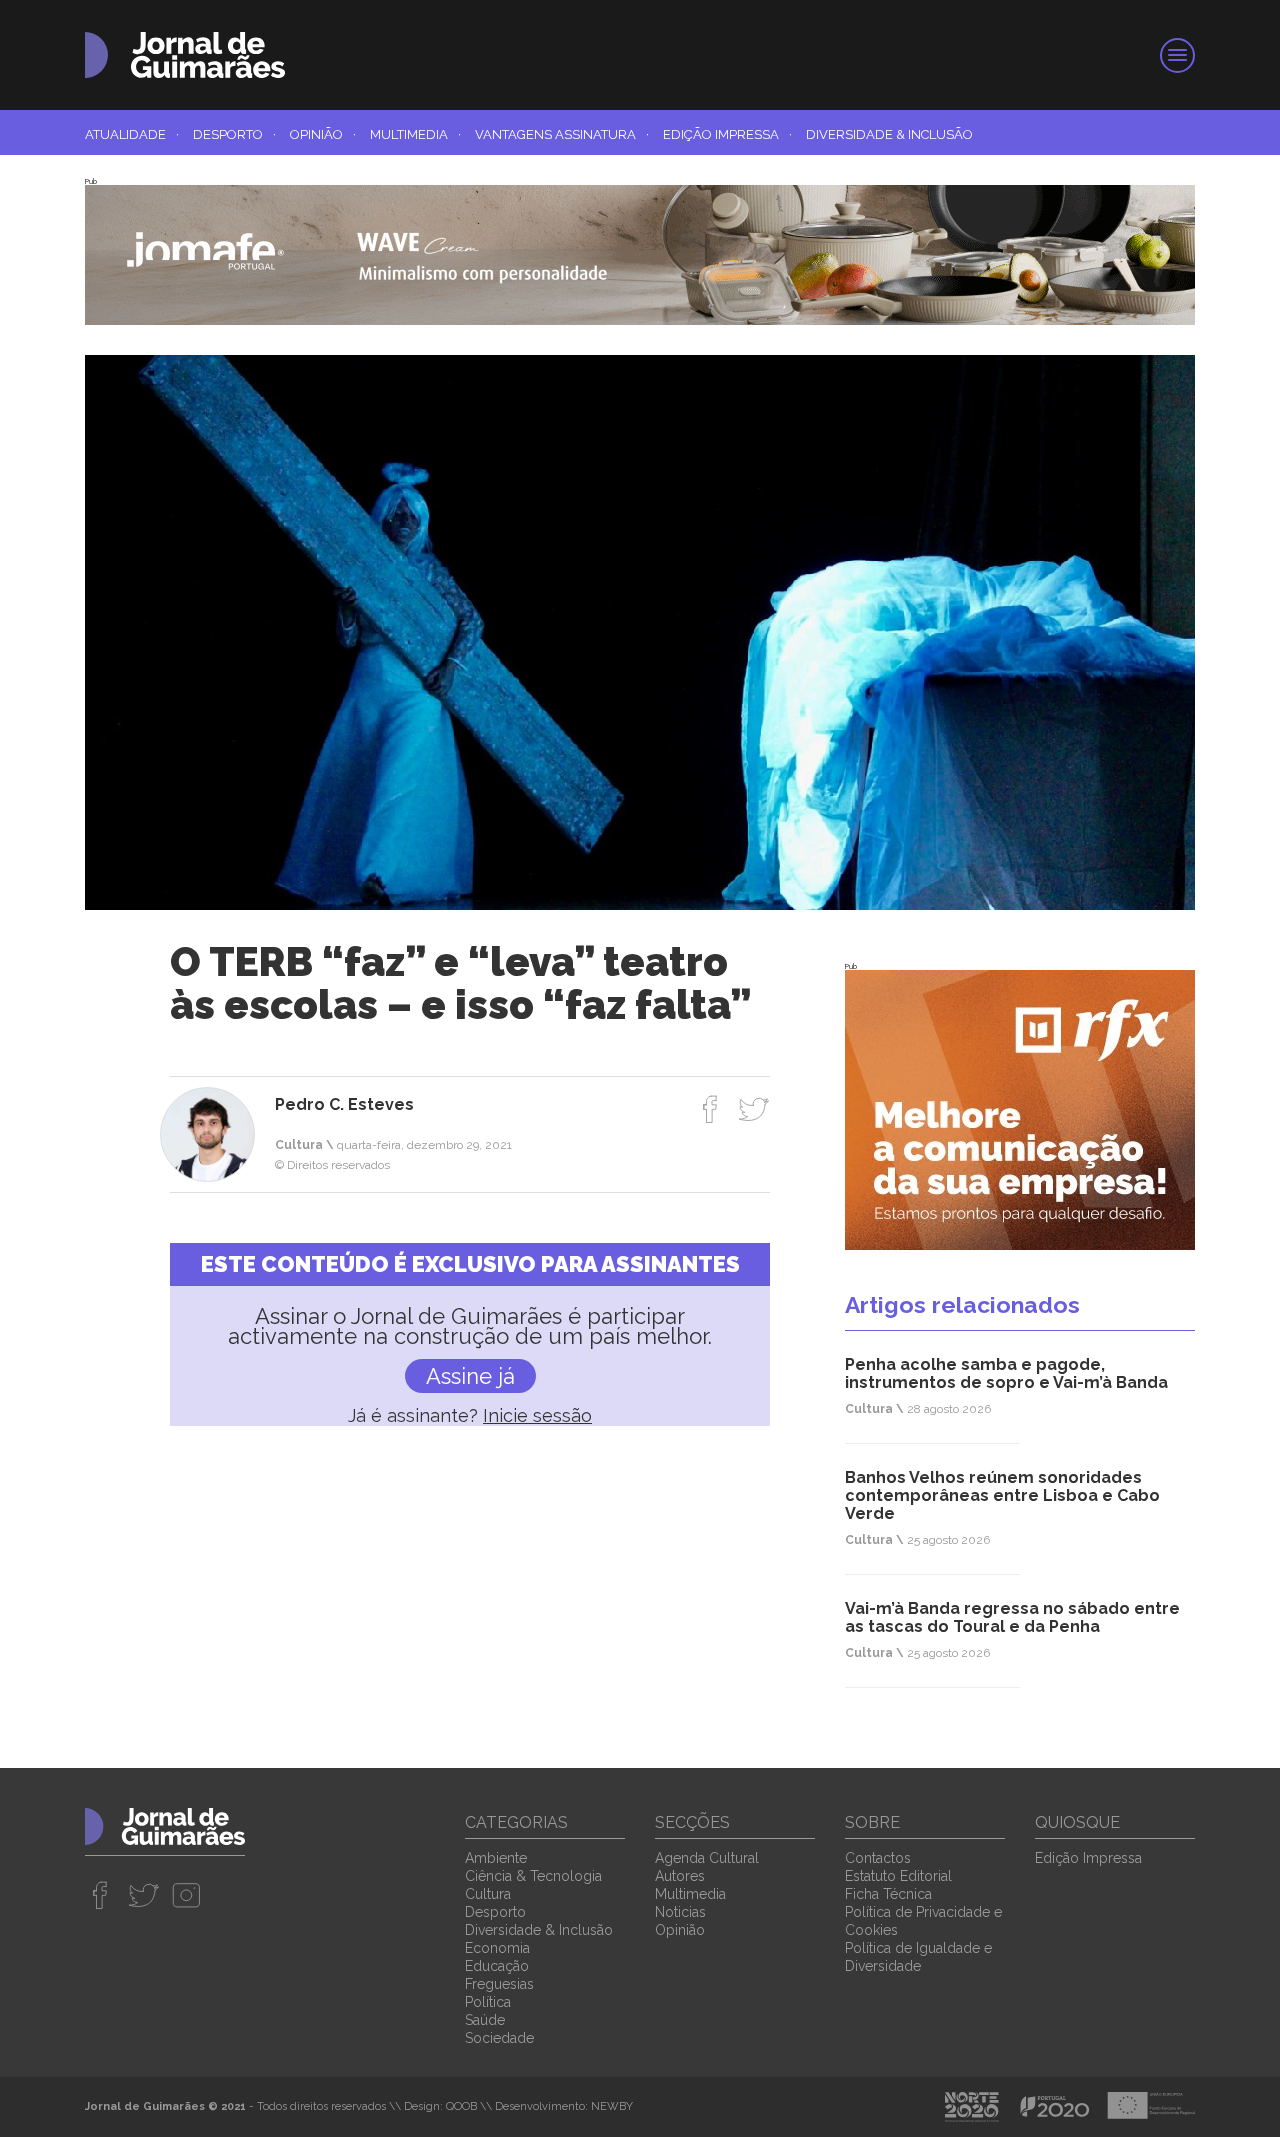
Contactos (878, 1858)
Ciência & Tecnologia (533, 1876)
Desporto (234, 134)
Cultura (488, 1894)
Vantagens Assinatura (562, 134)
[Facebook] (710, 1109)
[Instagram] (186, 1895)
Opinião (323, 134)
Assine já (470, 1376)
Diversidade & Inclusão (889, 134)
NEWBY (612, 2106)
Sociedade (499, 2038)
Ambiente (496, 1858)
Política (488, 2002)
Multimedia (415, 134)
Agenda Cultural (707, 1858)
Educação (497, 1966)
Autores (680, 1876)
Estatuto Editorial (898, 1876)
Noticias (680, 1912)
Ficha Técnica (888, 1894)
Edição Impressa (727, 134)
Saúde (485, 2020)
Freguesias (499, 1984)
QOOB (461, 2106)
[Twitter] (753, 1109)
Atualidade (132, 134)
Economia (497, 1948)
